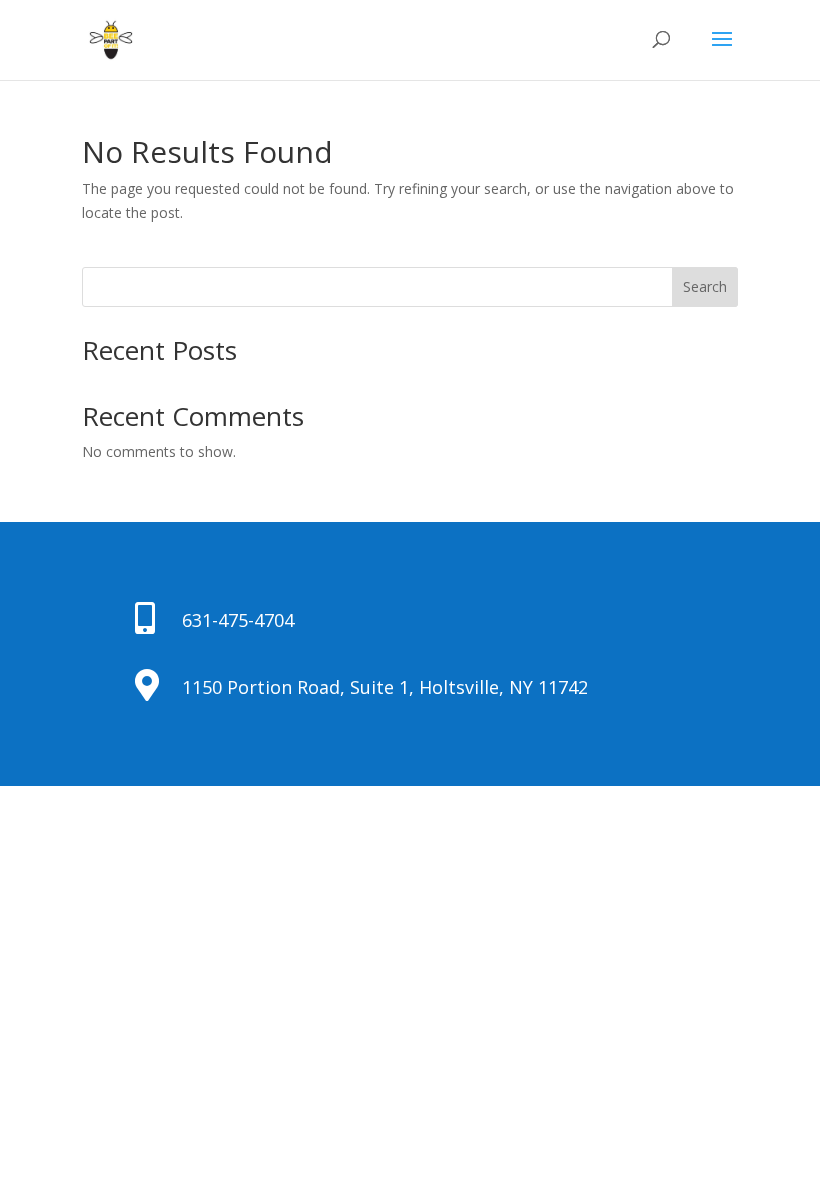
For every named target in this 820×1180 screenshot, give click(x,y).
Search (705, 286)
